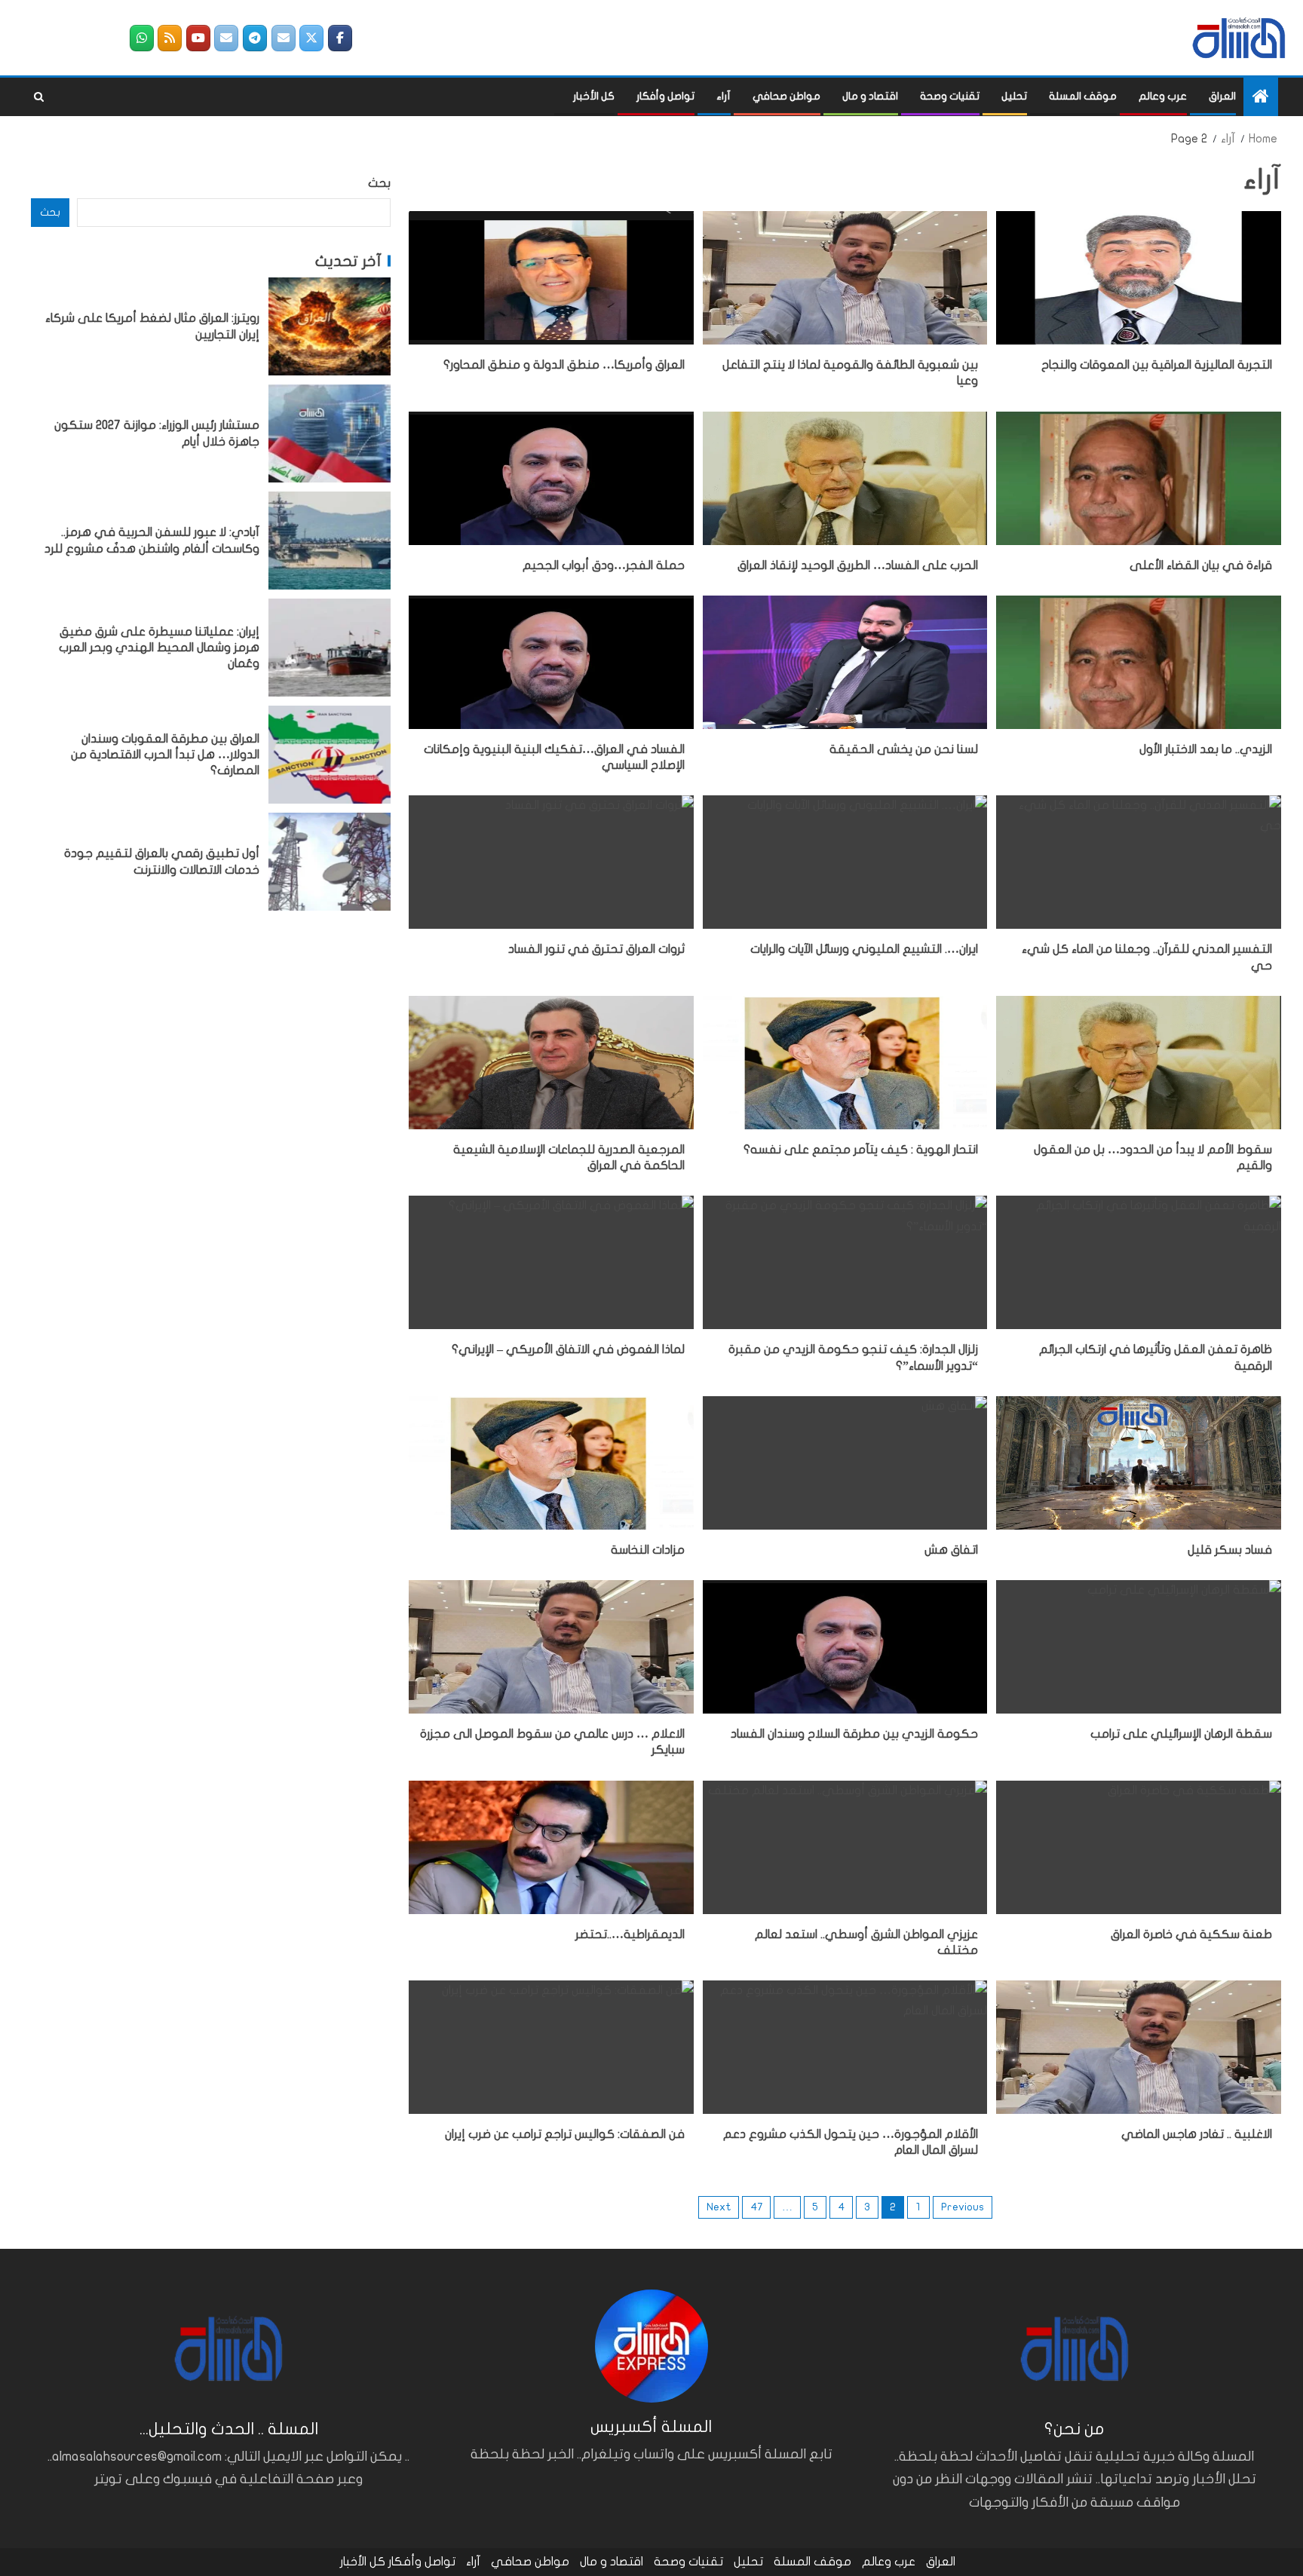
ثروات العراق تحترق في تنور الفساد (596, 949)
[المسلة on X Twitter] (311, 38)
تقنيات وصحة (950, 96)
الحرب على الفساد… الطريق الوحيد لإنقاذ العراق (858, 565)
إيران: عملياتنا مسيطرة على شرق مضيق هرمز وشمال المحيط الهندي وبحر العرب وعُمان (159, 647)
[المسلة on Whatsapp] (142, 38)
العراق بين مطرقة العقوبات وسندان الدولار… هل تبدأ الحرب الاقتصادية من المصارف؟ (165, 754)
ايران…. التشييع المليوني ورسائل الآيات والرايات (864, 949)
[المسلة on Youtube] (198, 38)
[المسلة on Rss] (170, 38)
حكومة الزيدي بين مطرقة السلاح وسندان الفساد (854, 1734)
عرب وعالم (1163, 96)
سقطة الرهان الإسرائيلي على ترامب (1181, 1734)
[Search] (39, 97)
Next (719, 2207)
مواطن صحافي (786, 96)
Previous (963, 2207)
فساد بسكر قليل (1230, 1550)
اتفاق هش (951, 1550)
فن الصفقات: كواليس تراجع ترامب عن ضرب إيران (565, 2134)
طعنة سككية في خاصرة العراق (1191, 1934)
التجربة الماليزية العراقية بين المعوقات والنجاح (1157, 365)
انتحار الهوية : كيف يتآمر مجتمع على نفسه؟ (861, 1150)
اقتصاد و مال (870, 96)
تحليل (1014, 96)
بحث (379, 183)
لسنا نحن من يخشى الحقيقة (904, 749)
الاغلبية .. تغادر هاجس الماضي (1197, 2134)
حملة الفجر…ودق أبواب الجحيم (604, 565)
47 (756, 2207)
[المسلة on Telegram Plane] (255, 38)
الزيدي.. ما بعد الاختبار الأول (1206, 749)
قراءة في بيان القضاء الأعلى (1201, 565)
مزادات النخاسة (648, 1550)
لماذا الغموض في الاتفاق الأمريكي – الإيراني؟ (568, 1349)
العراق (1222, 96)
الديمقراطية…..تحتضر (630, 1934)
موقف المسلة (1083, 96)
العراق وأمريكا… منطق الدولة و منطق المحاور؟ (564, 365)
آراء (724, 96)
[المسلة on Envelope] (284, 38)
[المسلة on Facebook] (340, 38)
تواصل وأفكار (665, 96)
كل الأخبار (594, 96)
